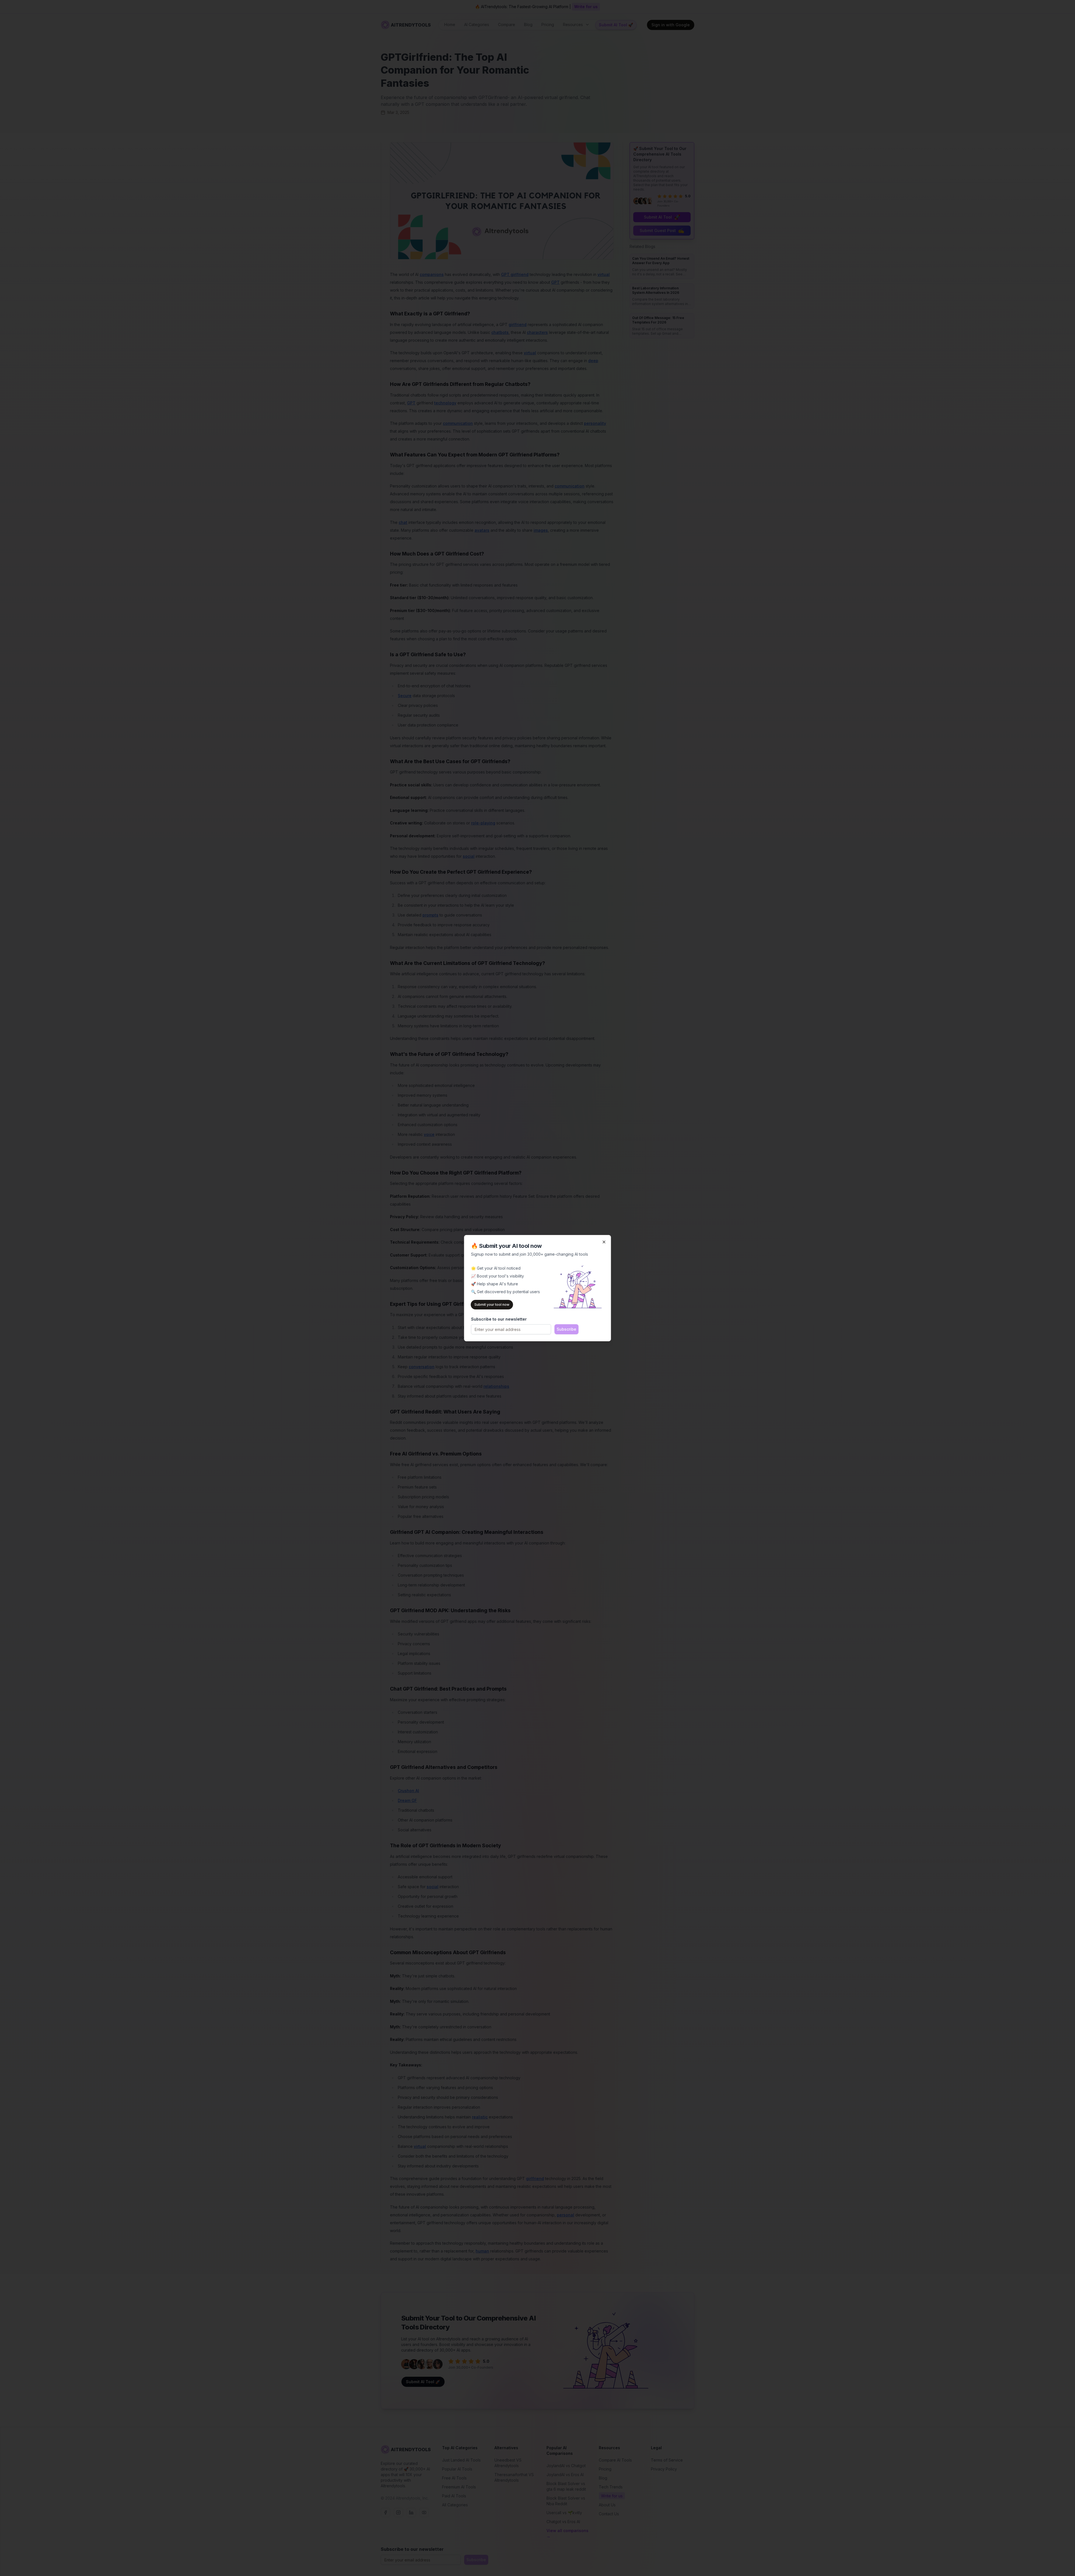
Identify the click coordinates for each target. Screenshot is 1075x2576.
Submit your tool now (492, 1305)
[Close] (604, 1242)
